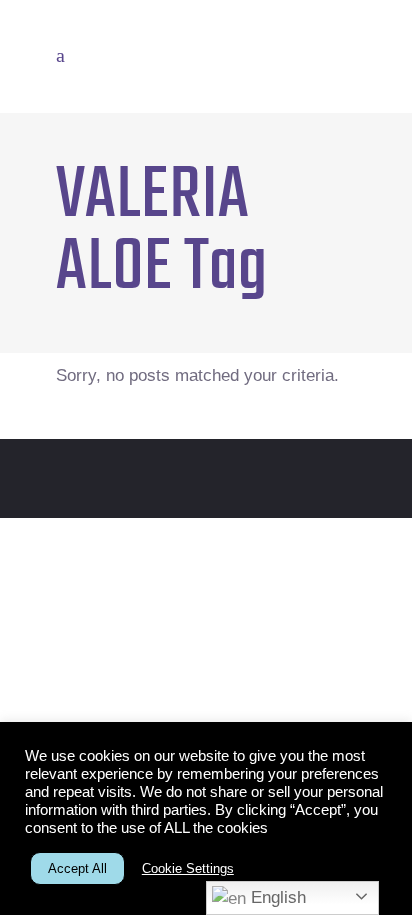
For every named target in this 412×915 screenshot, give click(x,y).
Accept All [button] (77, 868)
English (276, 897)
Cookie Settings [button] (188, 868)
